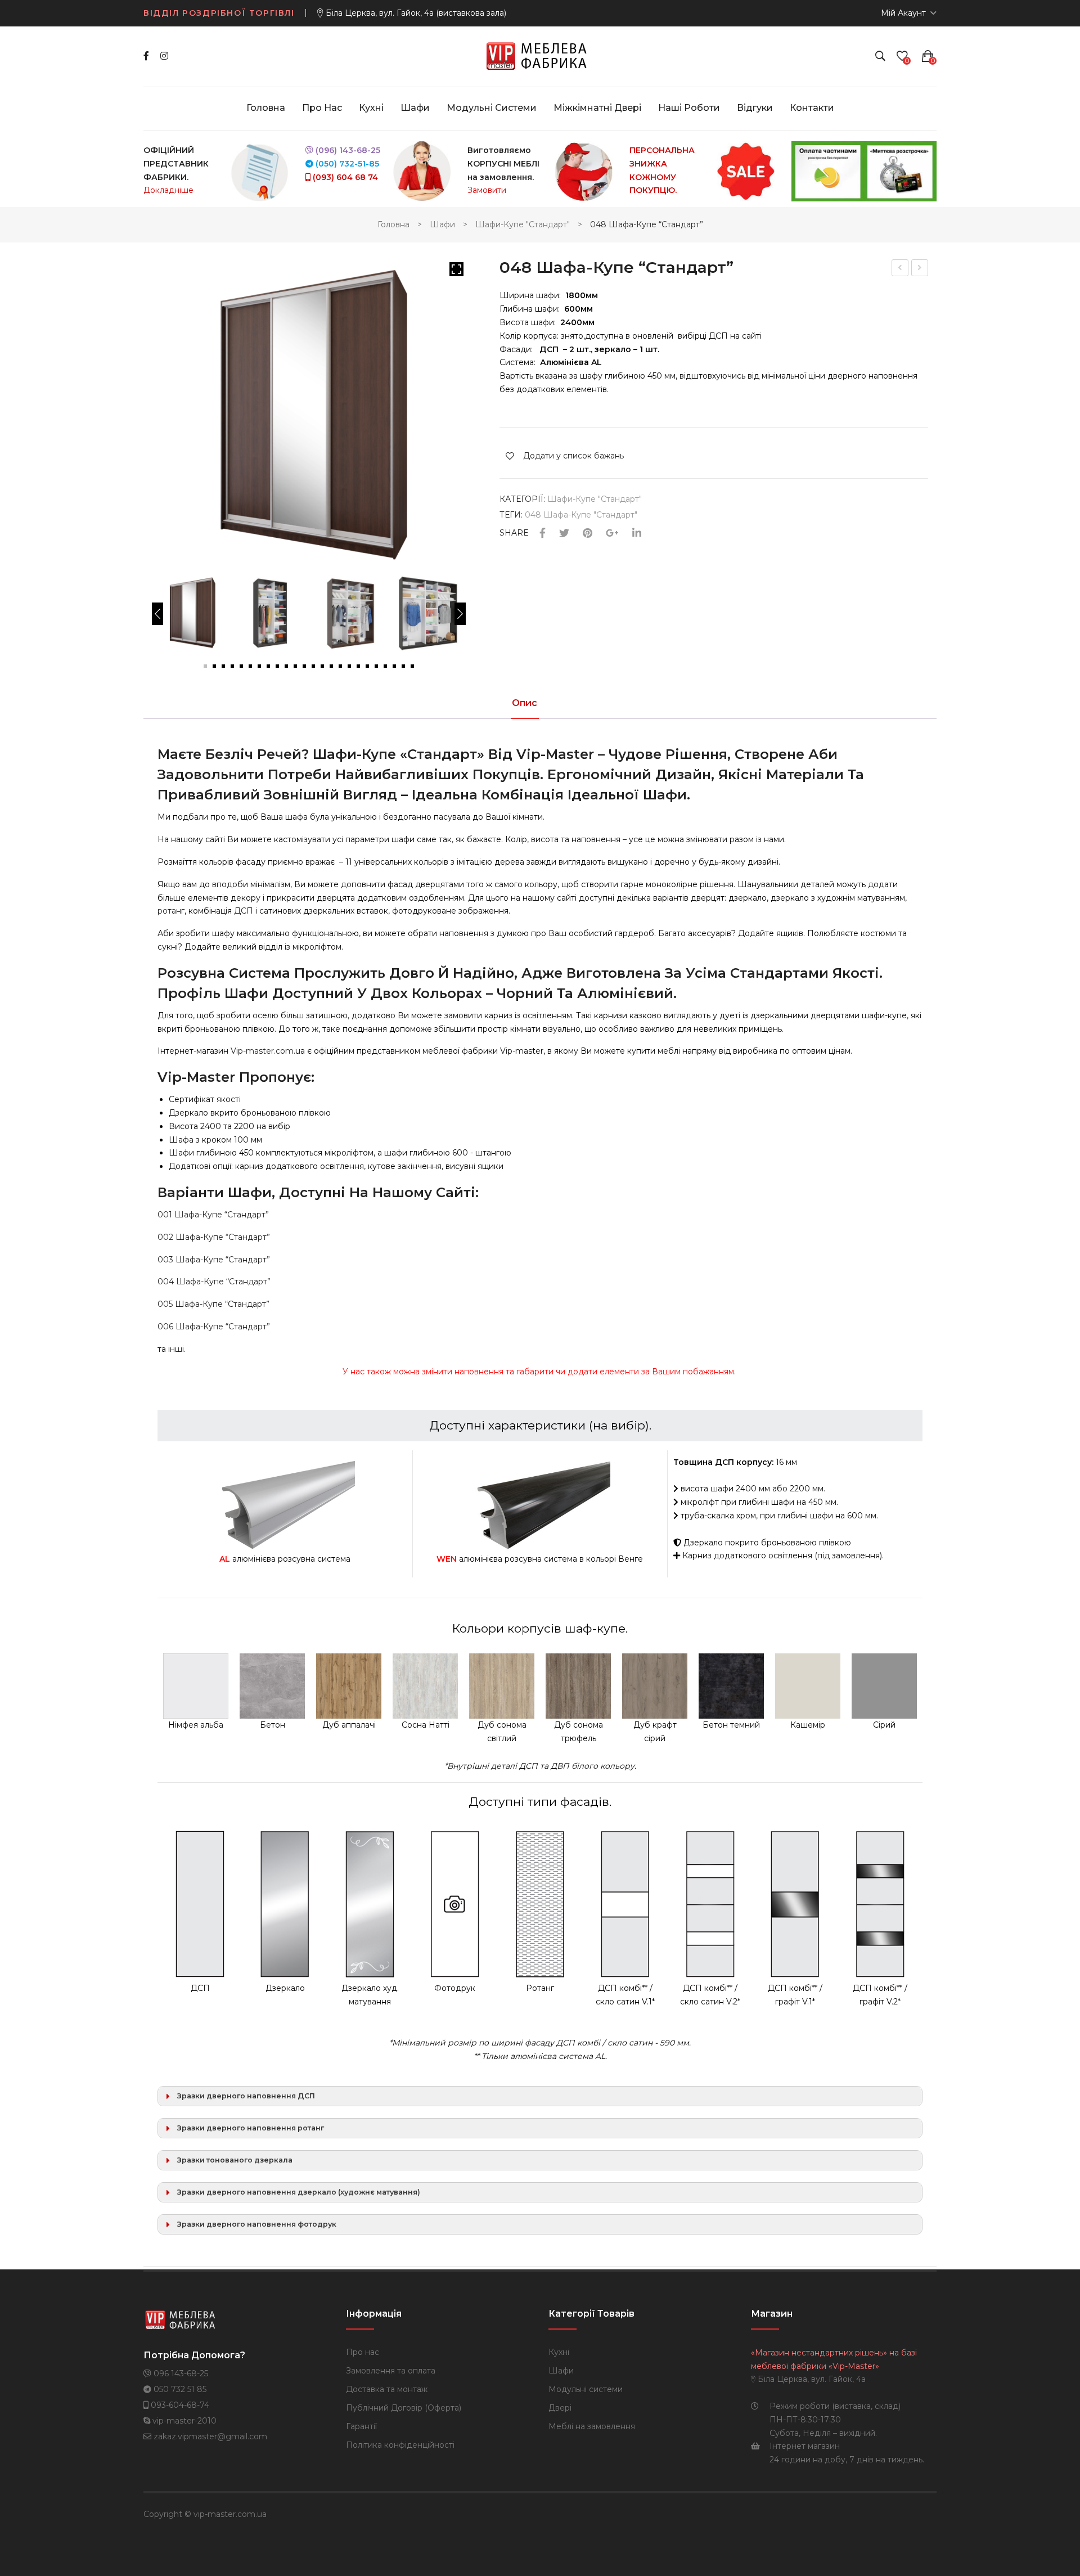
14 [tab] (322, 666)
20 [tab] (376, 666)
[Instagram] (164, 56)
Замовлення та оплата (391, 2371)
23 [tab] (403, 666)
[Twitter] (564, 534)
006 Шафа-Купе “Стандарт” (214, 1327)
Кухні (559, 2352)
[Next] (460, 614)
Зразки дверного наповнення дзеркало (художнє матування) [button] (299, 2192)
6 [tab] (250, 666)
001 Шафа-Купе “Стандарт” (213, 1215)
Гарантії (361, 2426)
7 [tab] (259, 666)
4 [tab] (232, 666)
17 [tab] (349, 666)
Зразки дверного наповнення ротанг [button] (251, 2128)
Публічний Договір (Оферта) (404, 2408)
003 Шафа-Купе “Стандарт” (214, 1260)
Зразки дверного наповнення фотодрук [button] (257, 2224)
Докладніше (168, 190)
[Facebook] (146, 56)
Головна (393, 224)
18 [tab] (358, 666)
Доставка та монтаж (387, 2389)
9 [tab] (277, 666)
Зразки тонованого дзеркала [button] (235, 2160)
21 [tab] (385, 666)
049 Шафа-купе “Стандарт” (920, 269)
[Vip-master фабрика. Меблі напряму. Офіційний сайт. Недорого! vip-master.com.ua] (540, 56)
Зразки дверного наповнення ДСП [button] (246, 2096)
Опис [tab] (525, 703)
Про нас (363, 2352)
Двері (560, 2408)
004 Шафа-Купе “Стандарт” (214, 1282)
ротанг (171, 911)
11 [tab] (295, 666)
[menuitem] (266, 108)
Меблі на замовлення (592, 2426)
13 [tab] (313, 666)
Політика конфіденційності (400, 2445)
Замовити (487, 190)
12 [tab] (304, 666)
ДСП (244, 911)
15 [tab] (331, 666)
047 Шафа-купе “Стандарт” (900, 269)
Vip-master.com (262, 1051)
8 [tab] (268, 666)
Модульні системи (586, 2389)
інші (175, 1349)
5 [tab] (241, 666)
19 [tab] (367, 666)
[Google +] (612, 534)
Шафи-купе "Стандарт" (523, 224)
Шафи (442, 224)
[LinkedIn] (637, 534)
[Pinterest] (588, 534)
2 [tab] (214, 666)
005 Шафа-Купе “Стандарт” (213, 1304)
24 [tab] (412, 666)
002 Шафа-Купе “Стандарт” (214, 1237)
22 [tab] (394, 666)
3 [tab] (223, 666)
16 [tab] (340, 666)
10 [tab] (286, 666)
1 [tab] (205, 666)
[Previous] (157, 614)
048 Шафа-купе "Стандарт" (581, 515)
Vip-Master (196, 1077)
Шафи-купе (354, 754)
